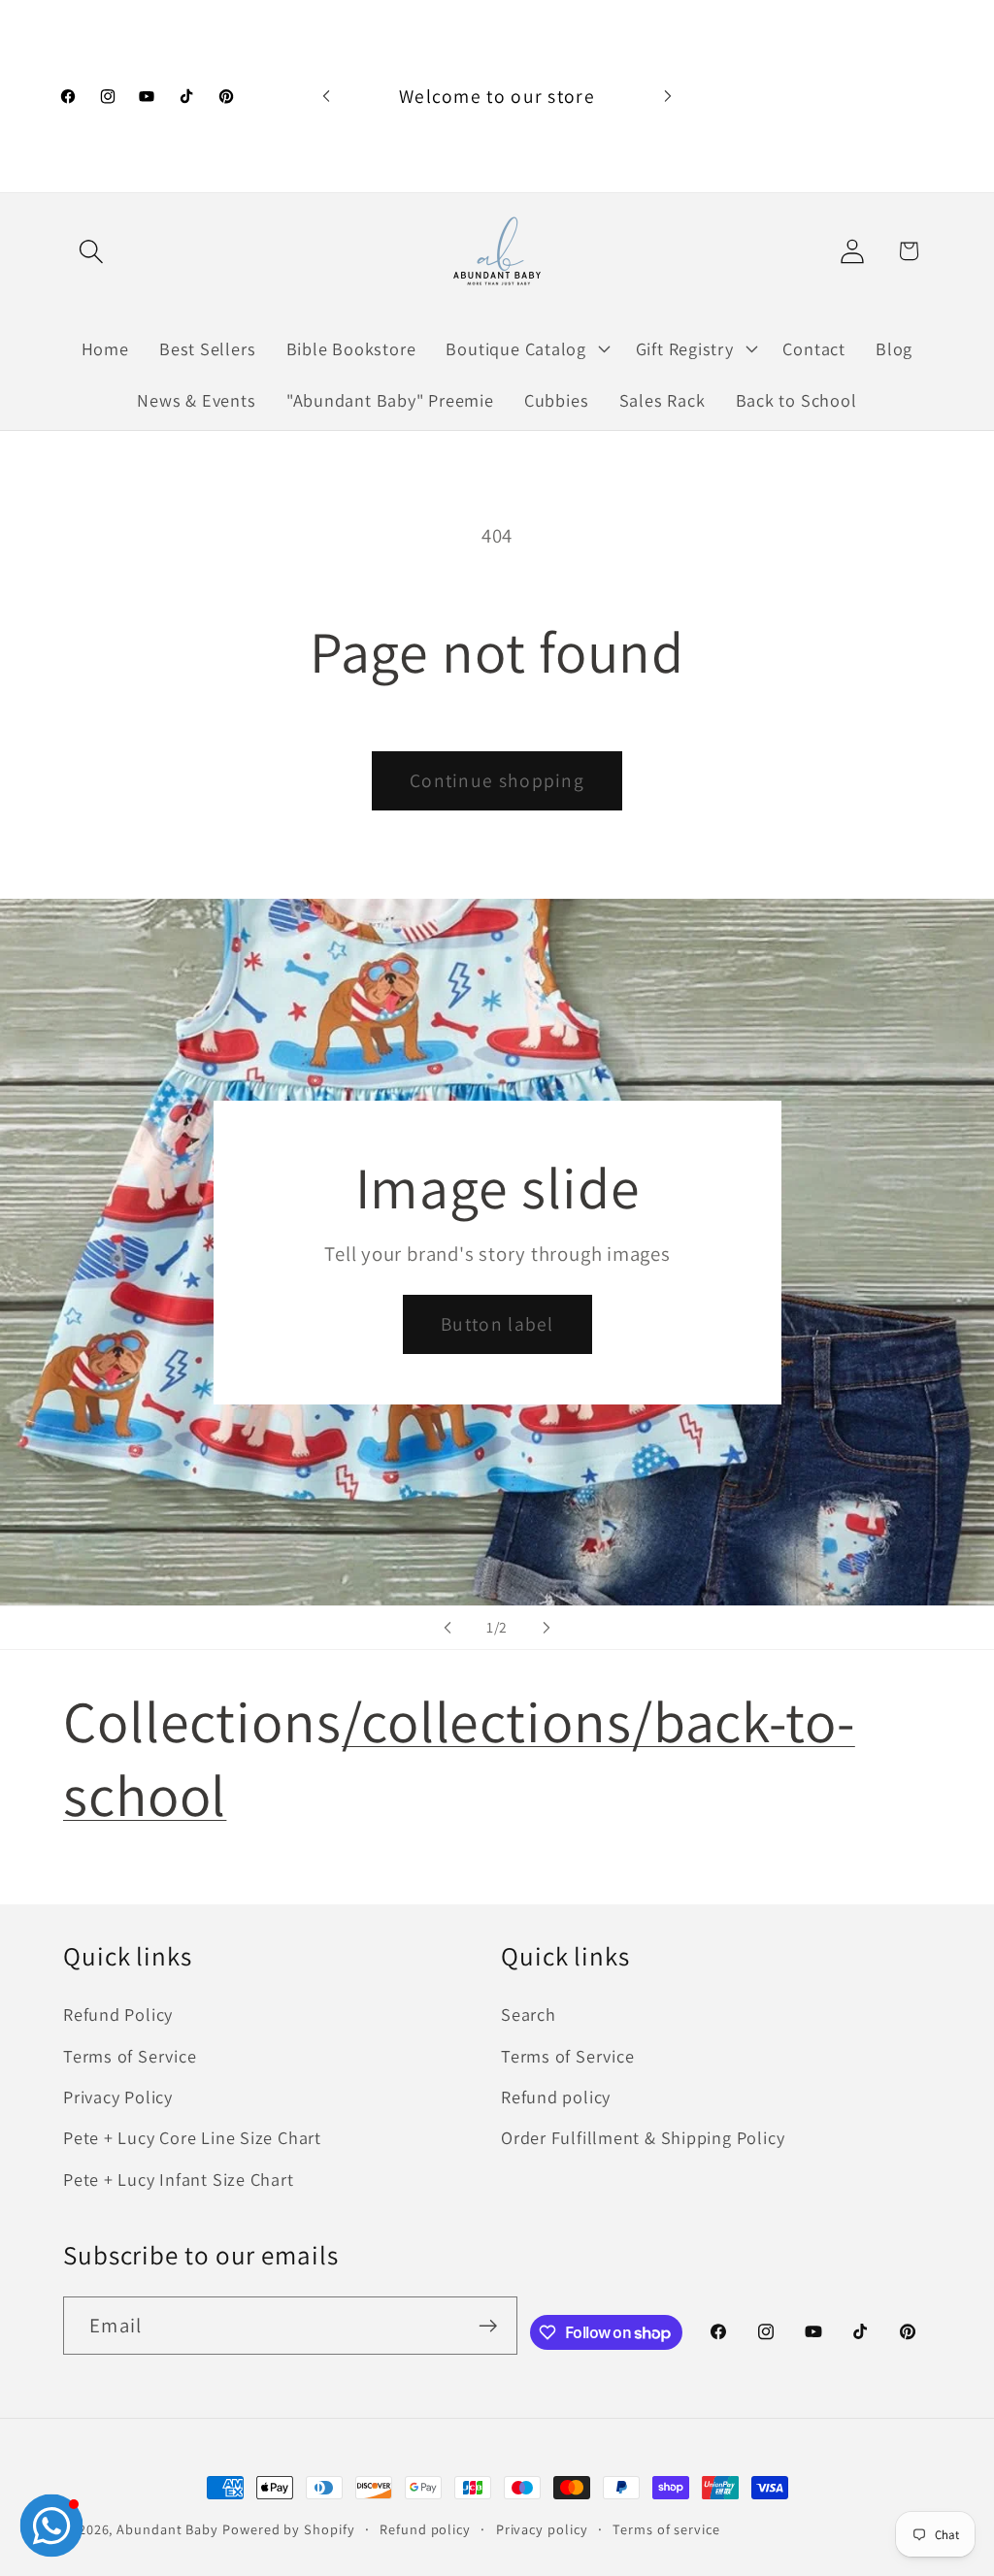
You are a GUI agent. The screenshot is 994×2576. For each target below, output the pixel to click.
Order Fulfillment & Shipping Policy (643, 2137)
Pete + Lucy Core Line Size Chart (192, 2137)
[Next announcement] (668, 96)
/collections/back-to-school (459, 1758)
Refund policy (556, 2097)
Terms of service (666, 2529)
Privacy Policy (118, 2097)
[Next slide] (547, 1628)
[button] (91, 251)
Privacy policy (542, 2529)
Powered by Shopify (288, 2529)
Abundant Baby (167, 2529)
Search (529, 2014)
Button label (497, 1324)
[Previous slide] (447, 1628)
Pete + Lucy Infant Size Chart (179, 2179)
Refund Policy (118, 2014)
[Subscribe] (488, 2326)
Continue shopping (497, 780)
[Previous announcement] (326, 96)
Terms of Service (130, 2056)
